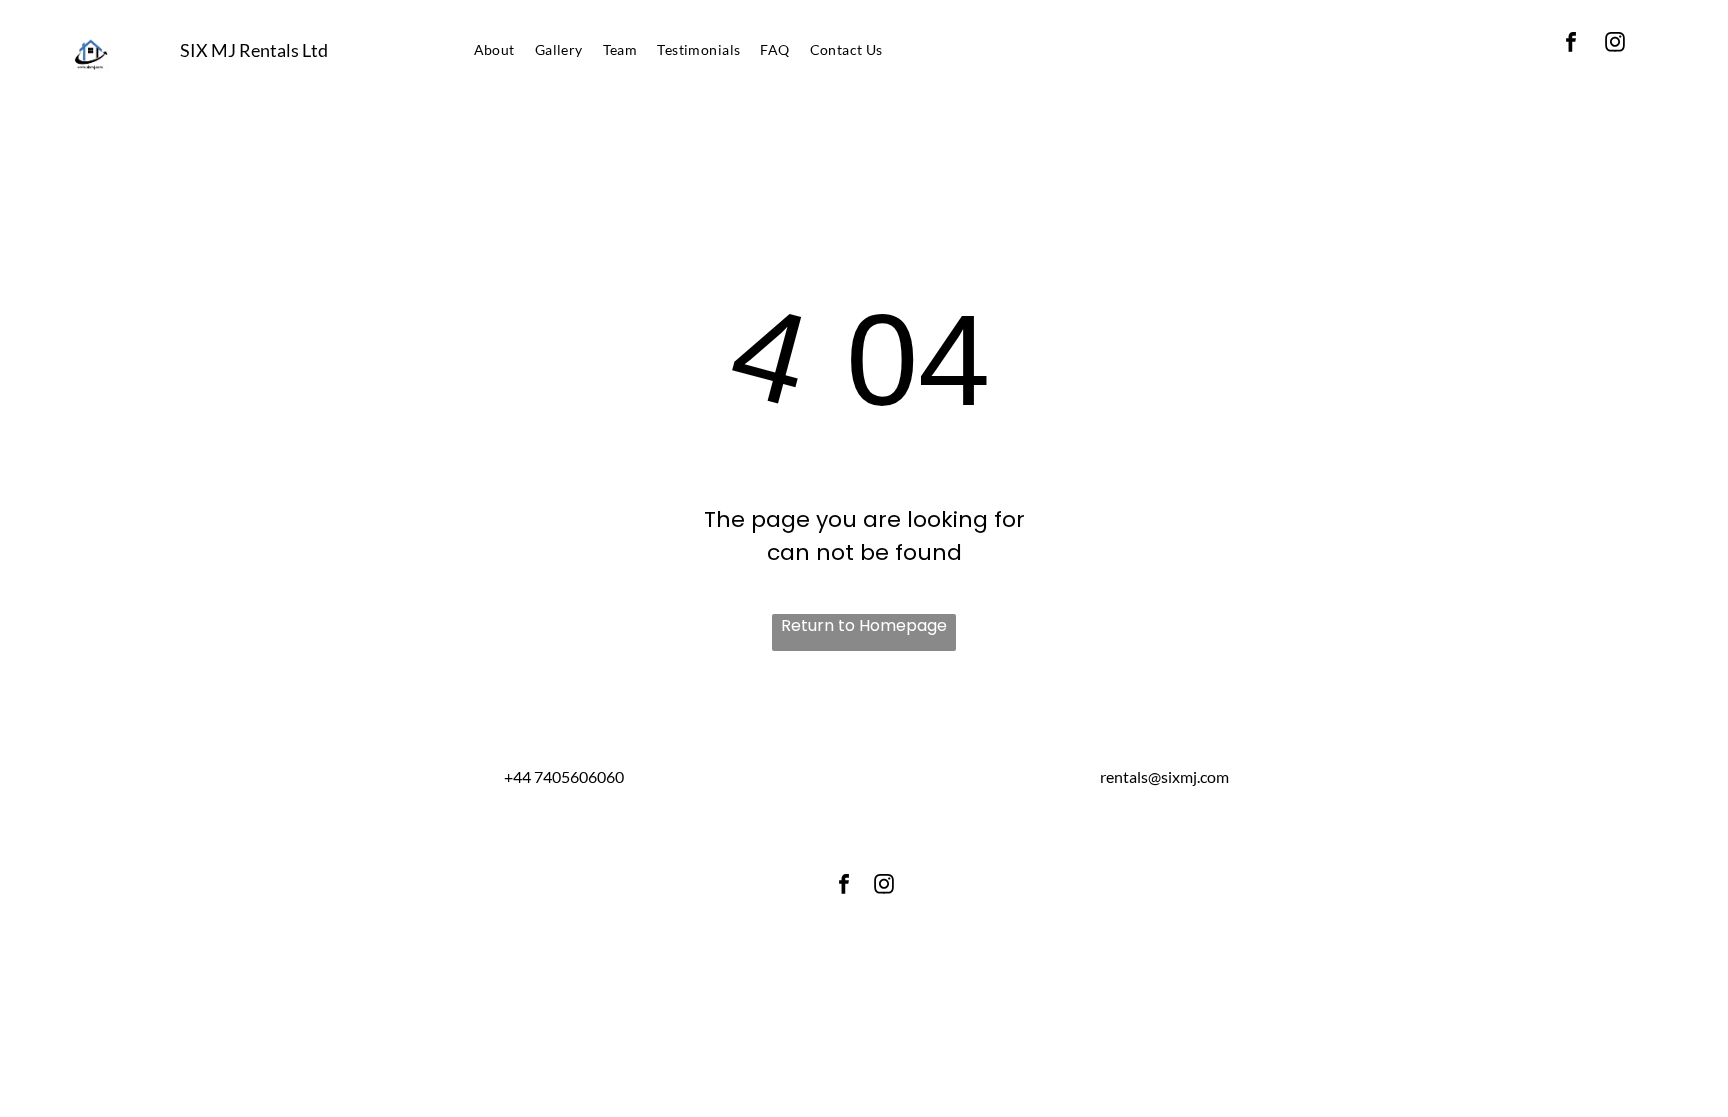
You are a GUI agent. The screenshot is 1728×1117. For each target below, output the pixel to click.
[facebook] (1571, 44)
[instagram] (1615, 44)
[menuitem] (494, 49)
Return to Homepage (864, 625)
